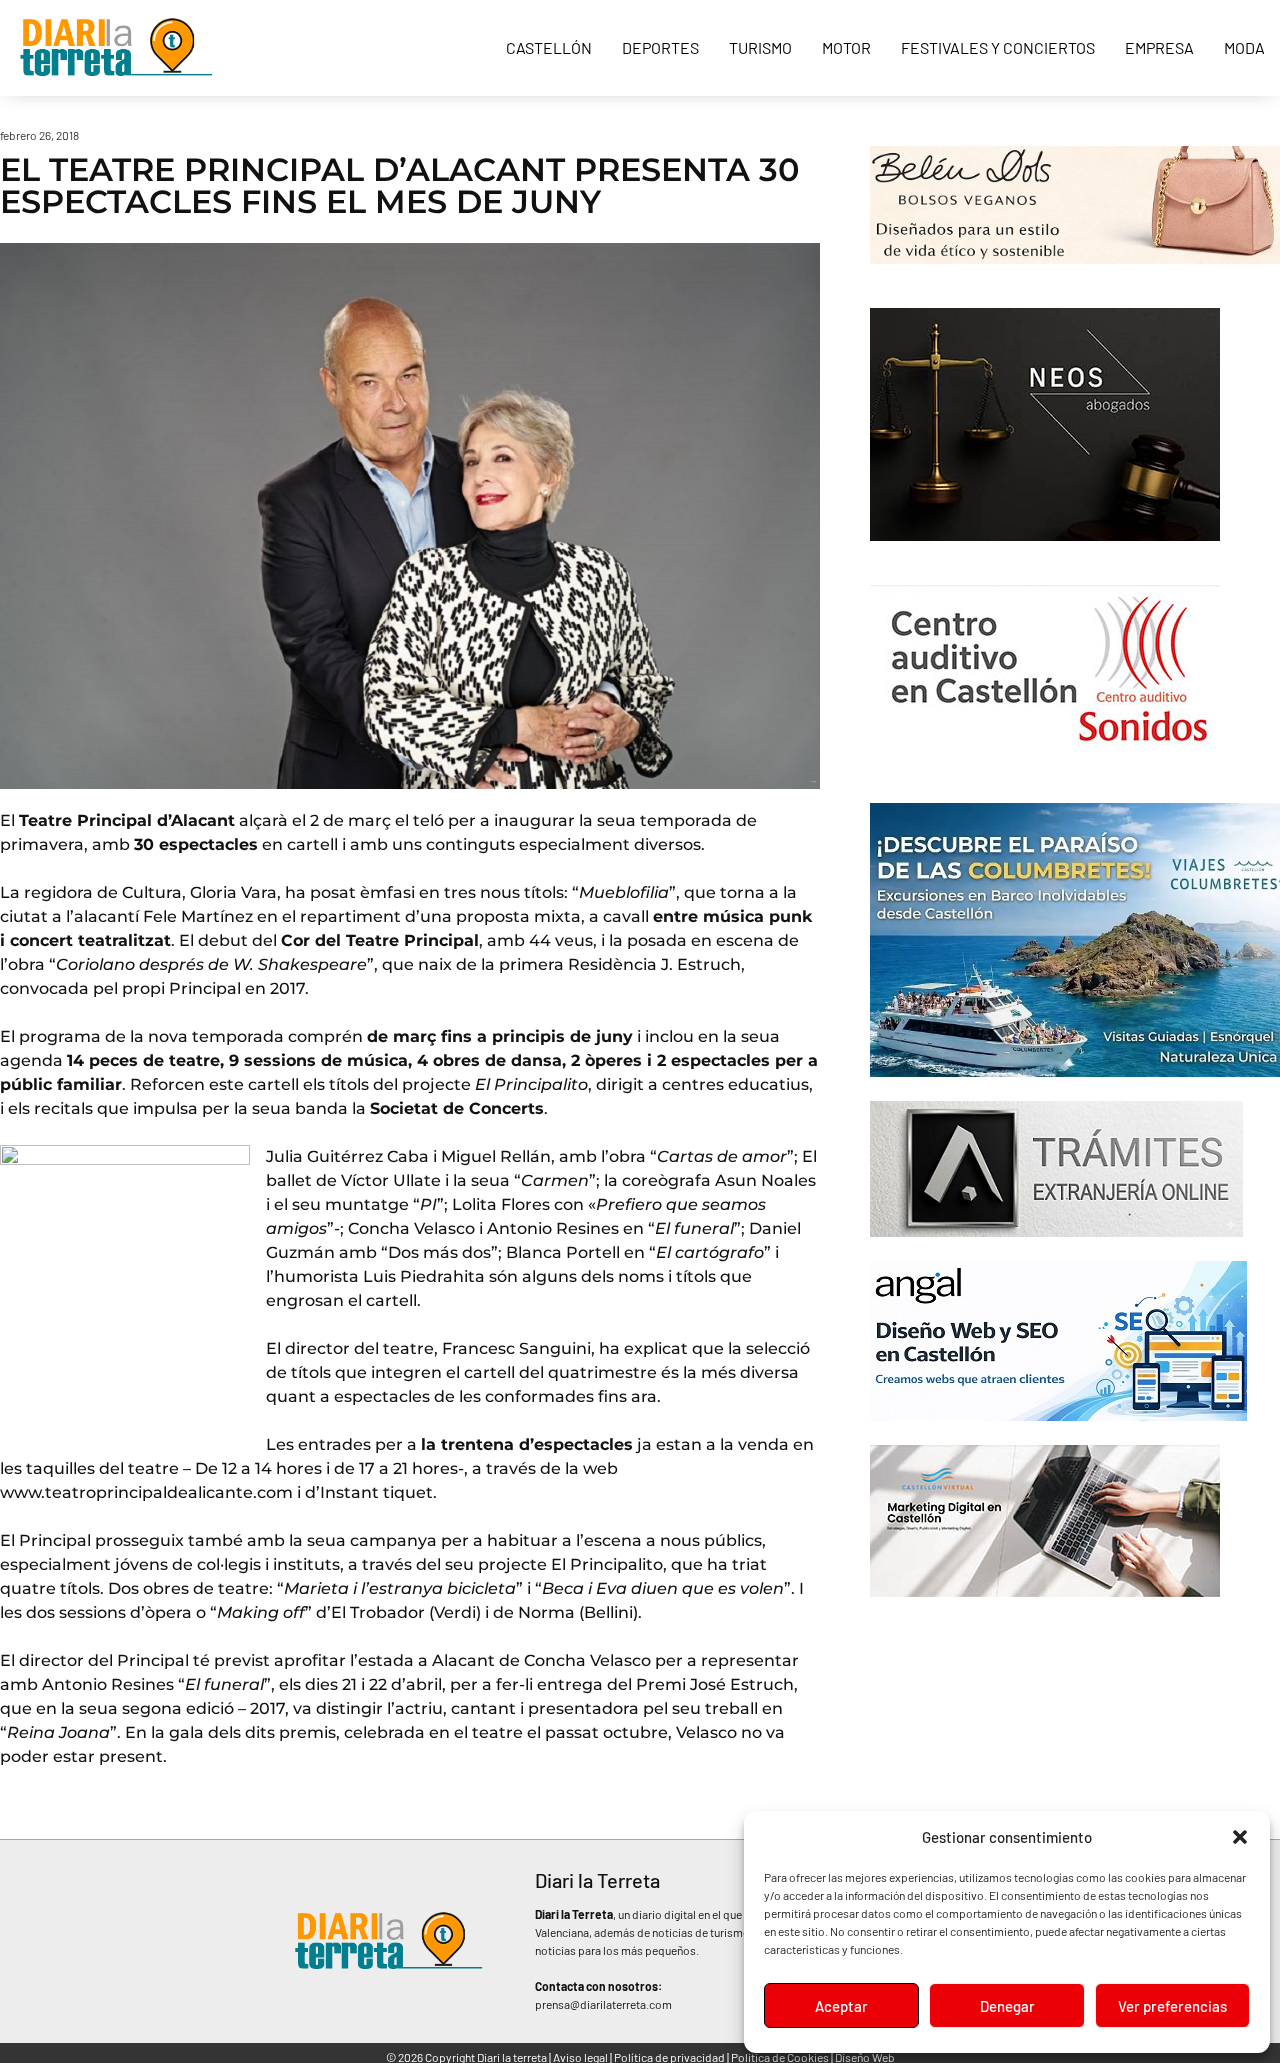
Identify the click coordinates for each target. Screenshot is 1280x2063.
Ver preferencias (1172, 2006)
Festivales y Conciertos (998, 47)
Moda (1244, 47)
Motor (846, 47)
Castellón (549, 47)
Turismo (760, 47)
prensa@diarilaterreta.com (603, 2004)
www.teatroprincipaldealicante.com (146, 1492)
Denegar (1007, 2006)
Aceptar (841, 2006)
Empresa (1159, 47)
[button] (1240, 1837)
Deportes (660, 47)
